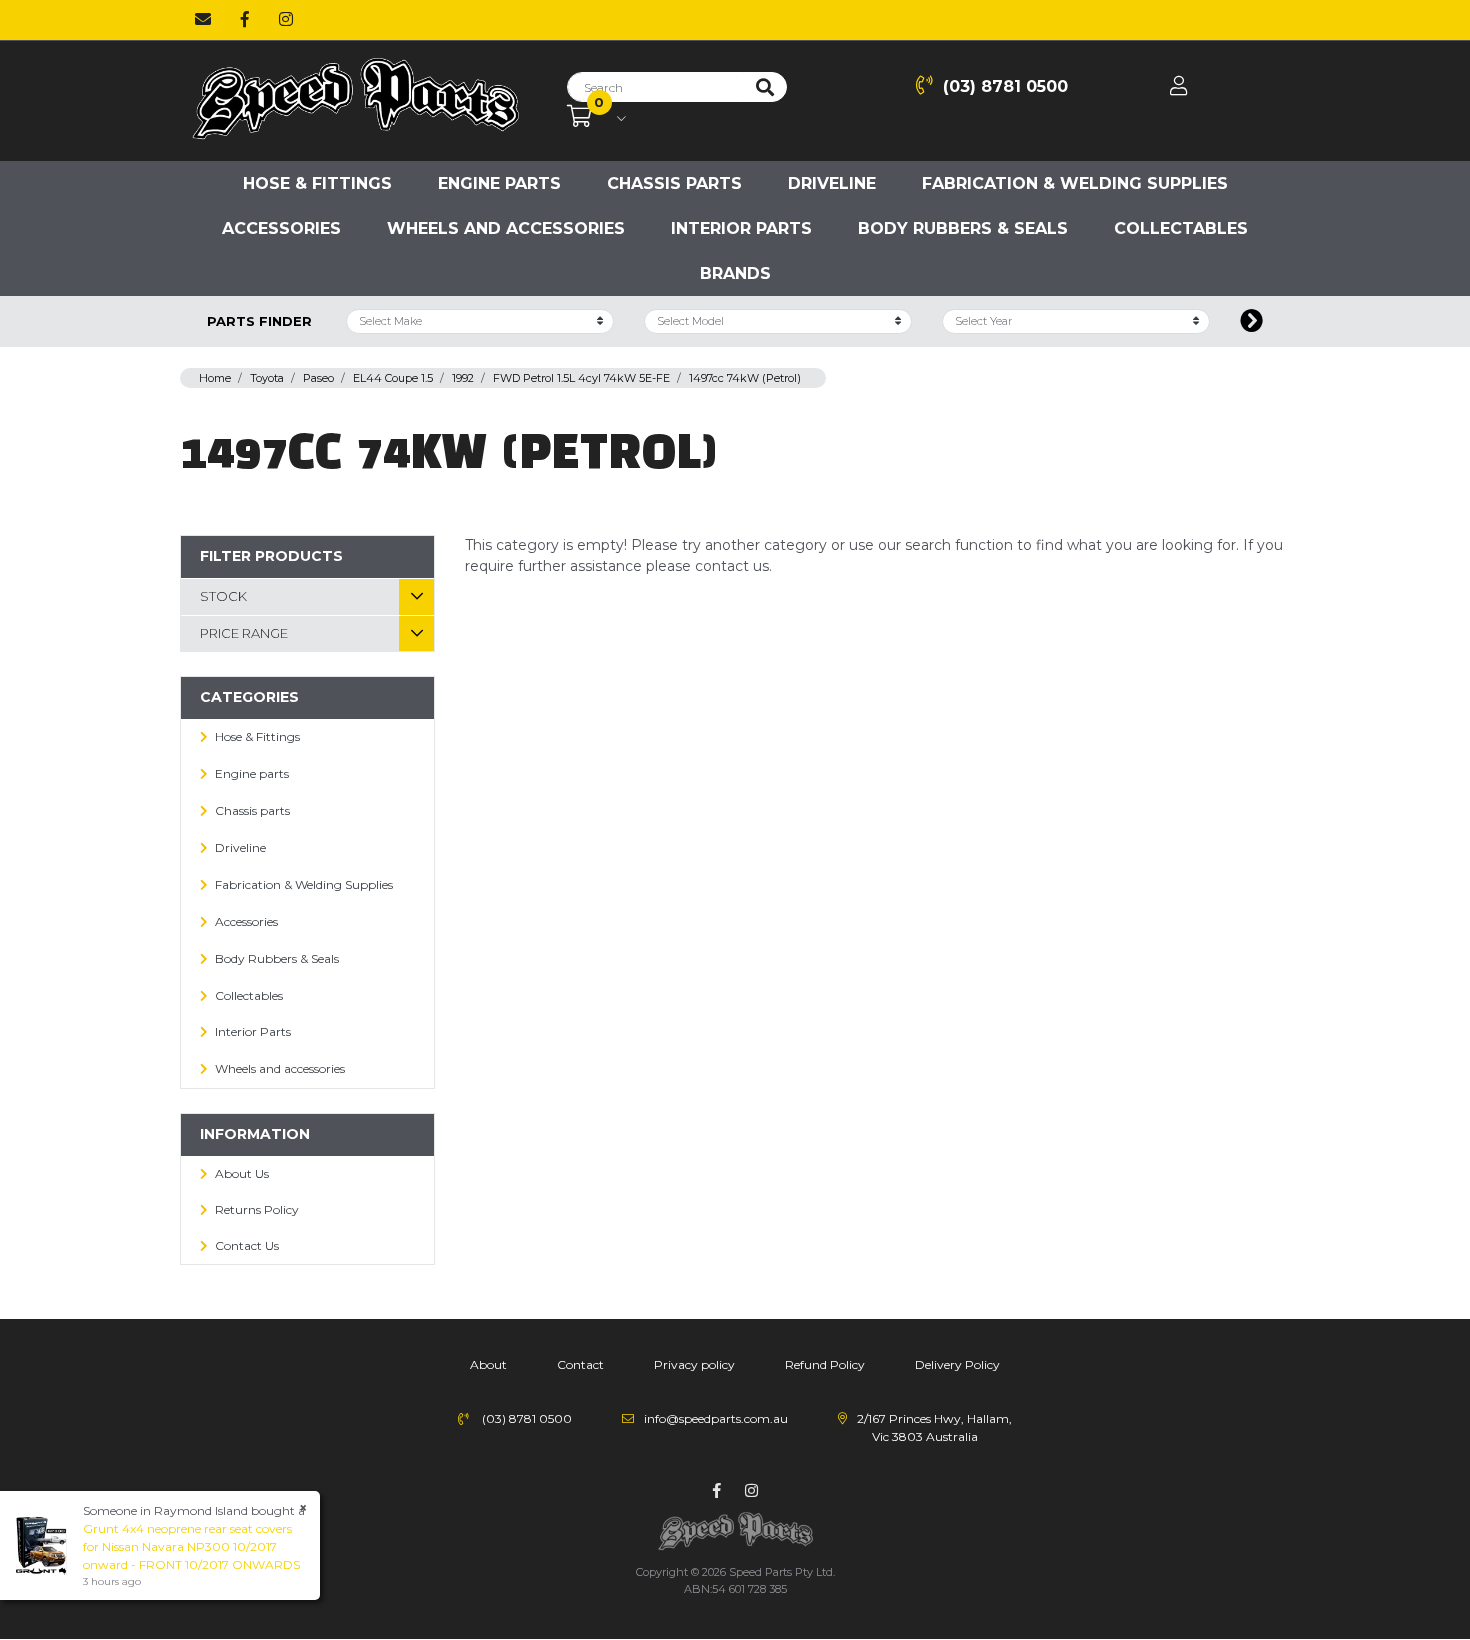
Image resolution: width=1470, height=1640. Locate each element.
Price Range (244, 633)
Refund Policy (825, 1364)
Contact (580, 1364)
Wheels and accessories (506, 228)
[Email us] (203, 20)
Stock (223, 596)
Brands (735, 273)
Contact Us (247, 1245)
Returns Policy (257, 1209)
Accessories (281, 228)
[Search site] (765, 87)
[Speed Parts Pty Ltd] (355, 100)
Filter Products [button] (271, 556)
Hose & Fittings (317, 183)
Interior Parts (741, 228)
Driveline (832, 183)
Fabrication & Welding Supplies (1075, 183)
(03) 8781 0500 (1005, 86)
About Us (242, 1173)
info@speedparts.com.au (716, 1418)
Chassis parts (674, 183)
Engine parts (499, 183)
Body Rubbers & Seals (963, 228)
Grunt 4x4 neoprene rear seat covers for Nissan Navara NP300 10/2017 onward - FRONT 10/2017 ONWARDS (191, 1546)
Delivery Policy (957, 1364)
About (488, 1364)
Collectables (1181, 228)
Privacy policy (694, 1364)
